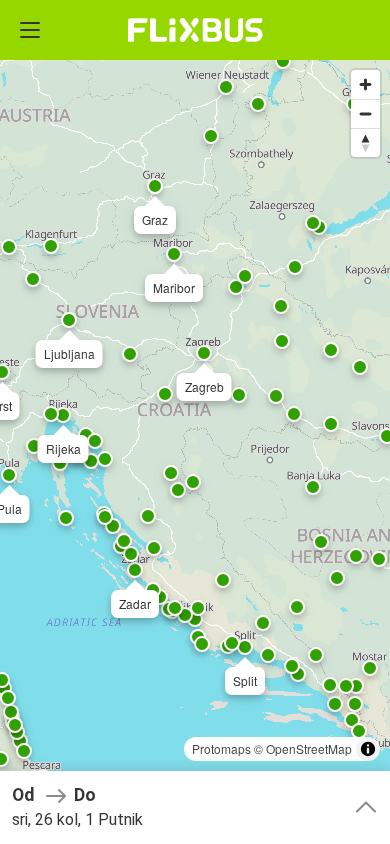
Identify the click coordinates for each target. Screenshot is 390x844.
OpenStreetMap (309, 748)
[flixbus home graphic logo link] (195, 30)
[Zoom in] (365, 84)
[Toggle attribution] (368, 749)
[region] (195, 422)
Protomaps (221, 748)
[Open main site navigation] (30, 30)
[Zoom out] (365, 113)
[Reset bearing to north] (365, 142)
